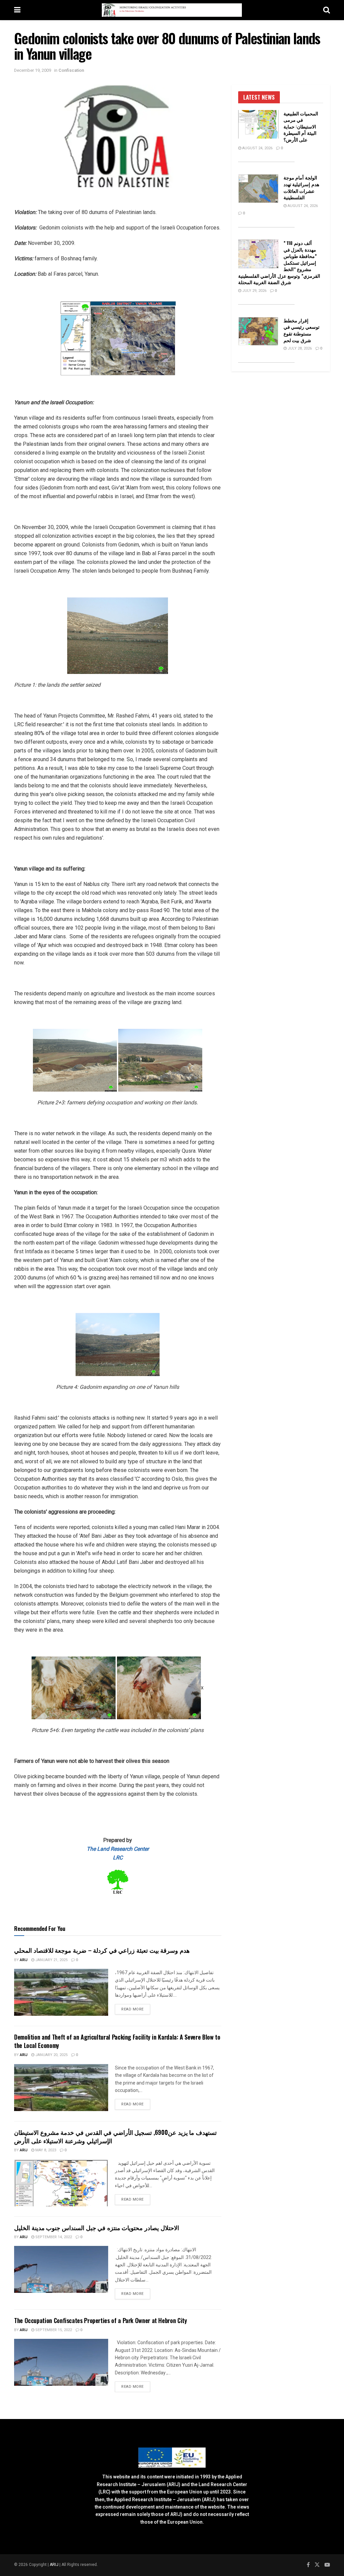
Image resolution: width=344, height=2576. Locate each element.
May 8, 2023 (45, 2150)
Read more (136, 2009)
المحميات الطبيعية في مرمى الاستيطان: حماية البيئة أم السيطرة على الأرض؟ (301, 126)
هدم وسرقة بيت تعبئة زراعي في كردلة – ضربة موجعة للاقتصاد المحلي (102, 1950)
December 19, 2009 (33, 70)
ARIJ (55, 2565)
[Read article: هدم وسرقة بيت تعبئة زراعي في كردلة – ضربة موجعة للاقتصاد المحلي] (61, 1992)
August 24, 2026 (257, 148)
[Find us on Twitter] (317, 2565)
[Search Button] (327, 10)
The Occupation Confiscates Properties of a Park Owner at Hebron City (101, 2320)
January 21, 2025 (51, 1960)
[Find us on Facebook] (308, 2565)
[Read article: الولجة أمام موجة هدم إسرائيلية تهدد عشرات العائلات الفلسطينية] (258, 189)
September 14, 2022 (53, 2237)
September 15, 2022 (53, 2330)
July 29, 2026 (254, 291)
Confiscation (71, 70)
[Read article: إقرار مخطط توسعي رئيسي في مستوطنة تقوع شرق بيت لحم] (258, 331)
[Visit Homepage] (172, 10)
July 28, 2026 (299, 348)
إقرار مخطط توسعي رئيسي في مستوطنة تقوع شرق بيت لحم (302, 330)
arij (24, 1960)
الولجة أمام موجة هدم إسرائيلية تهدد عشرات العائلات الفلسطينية (301, 187)
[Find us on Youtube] (327, 2565)
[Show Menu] (17, 10)
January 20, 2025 (51, 2055)
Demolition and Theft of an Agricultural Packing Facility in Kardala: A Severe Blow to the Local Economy (117, 2041)
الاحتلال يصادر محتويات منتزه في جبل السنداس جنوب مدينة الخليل (97, 2227)
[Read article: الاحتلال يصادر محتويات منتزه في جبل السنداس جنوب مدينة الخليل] (61, 2269)
